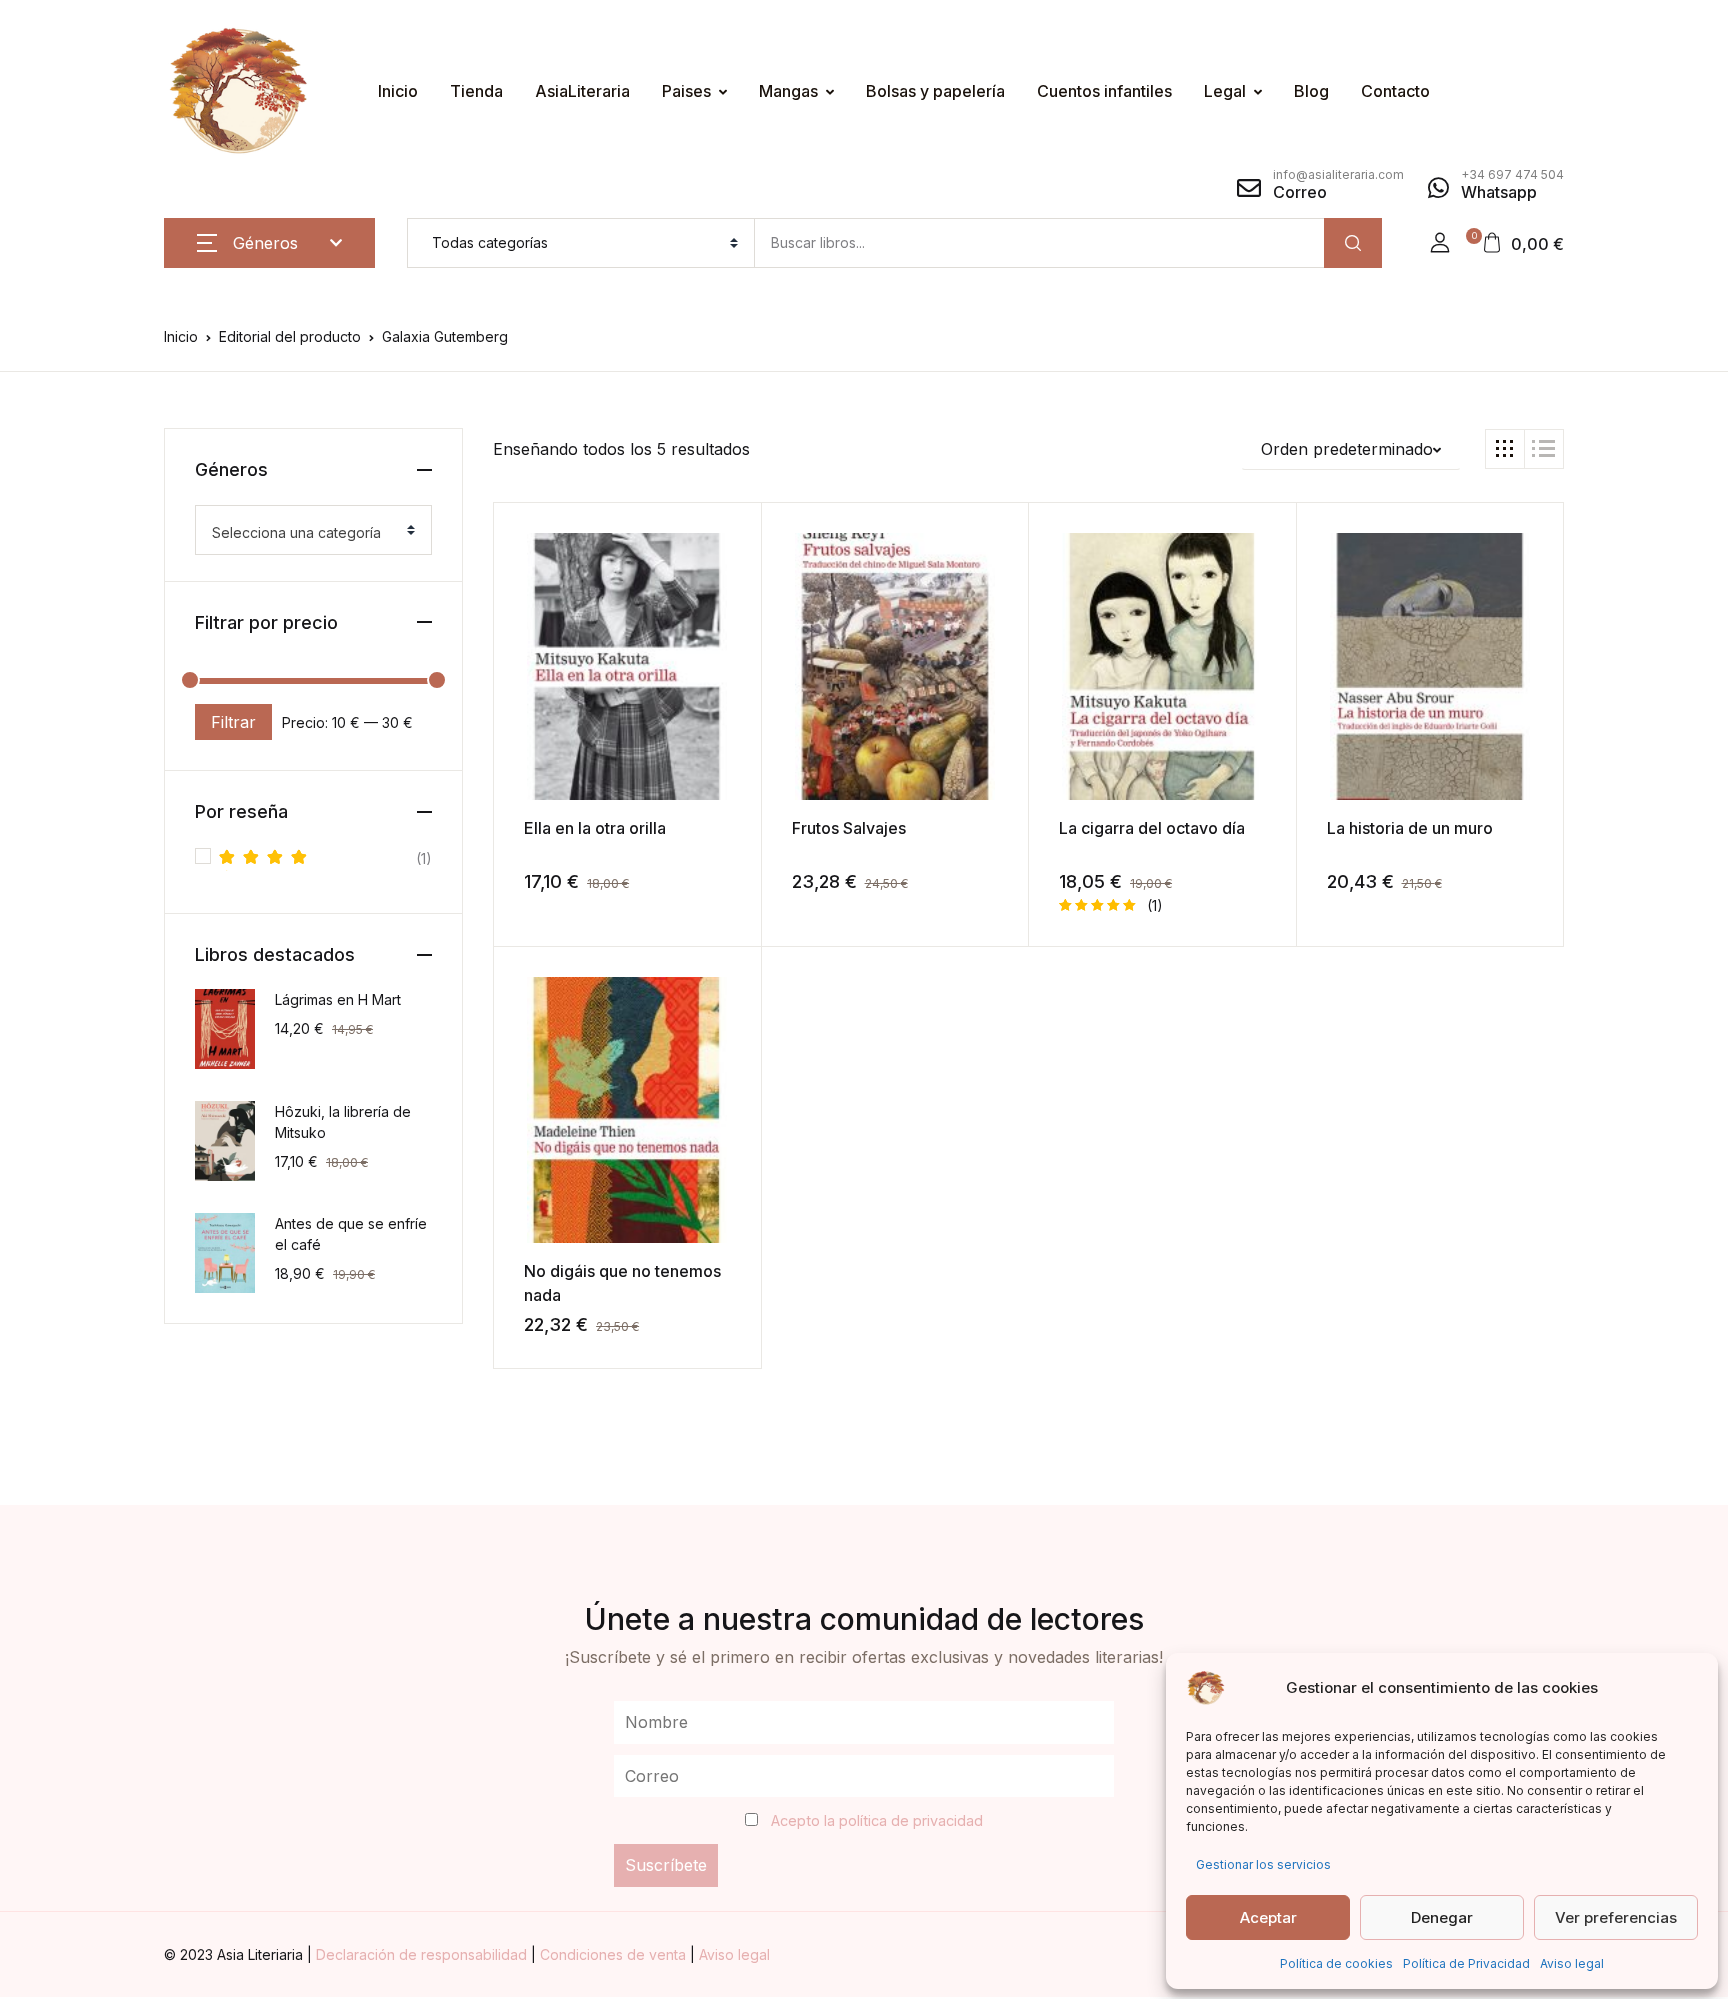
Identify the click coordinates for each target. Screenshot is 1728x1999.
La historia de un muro (1410, 828)
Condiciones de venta (615, 1954)
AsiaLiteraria (582, 91)
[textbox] (305, 533)
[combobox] (313, 530)
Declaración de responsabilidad (423, 1954)
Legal (1225, 91)
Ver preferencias (1616, 1917)
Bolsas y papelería (935, 91)
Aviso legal (1572, 1963)
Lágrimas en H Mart (338, 999)
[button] (1440, 243)
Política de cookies (1336, 1963)
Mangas (788, 91)
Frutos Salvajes (849, 828)
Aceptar (1268, 1917)
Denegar (1442, 1917)
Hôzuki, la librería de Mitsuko (343, 1122)
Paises (686, 91)
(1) (325, 860)
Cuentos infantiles (1104, 91)
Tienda (476, 91)
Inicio (398, 91)
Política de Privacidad (1466, 1963)
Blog (1311, 91)
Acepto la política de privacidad (877, 1820)
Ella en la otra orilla (595, 828)
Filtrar (233, 722)
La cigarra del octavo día (1152, 828)
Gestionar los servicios (1263, 1864)
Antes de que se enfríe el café (351, 1234)
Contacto (1395, 91)
